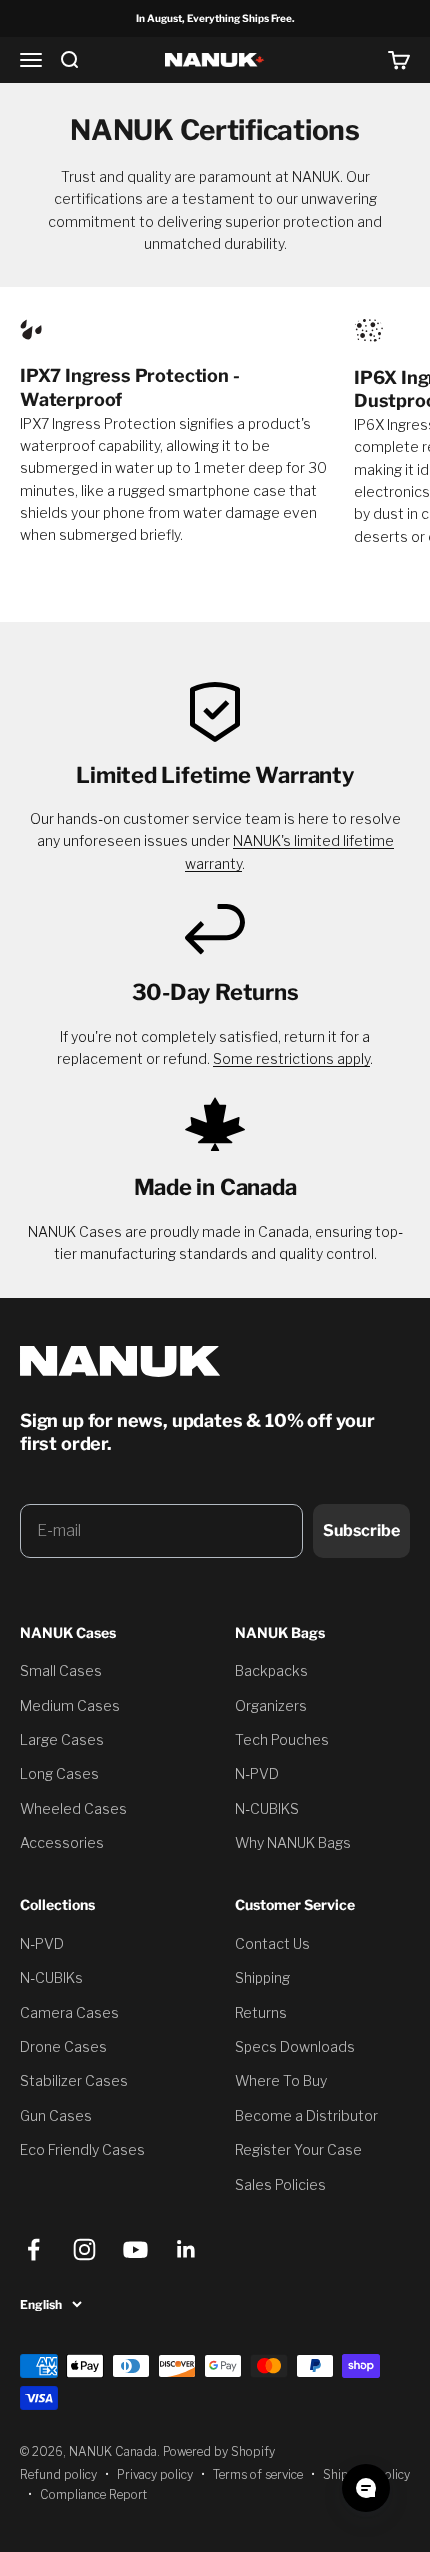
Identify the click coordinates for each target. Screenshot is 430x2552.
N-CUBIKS (267, 1808)
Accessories (62, 1842)
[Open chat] (366, 2488)
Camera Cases (69, 2012)
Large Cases (62, 1739)
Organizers (271, 1705)
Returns (261, 2012)
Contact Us (272, 1943)
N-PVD (257, 1773)
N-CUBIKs (51, 1977)
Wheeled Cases (73, 1808)
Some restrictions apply (291, 1058)
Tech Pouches (282, 1739)
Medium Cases (70, 1705)
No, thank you (180, 2261)
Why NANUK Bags (293, 1842)
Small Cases (61, 1670)
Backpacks (271, 1670)
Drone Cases (63, 2046)
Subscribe (361, 1530)
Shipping (262, 1977)
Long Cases (59, 1773)
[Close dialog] (314, 2087)
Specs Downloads (295, 2046)
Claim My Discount (180, 2205)
